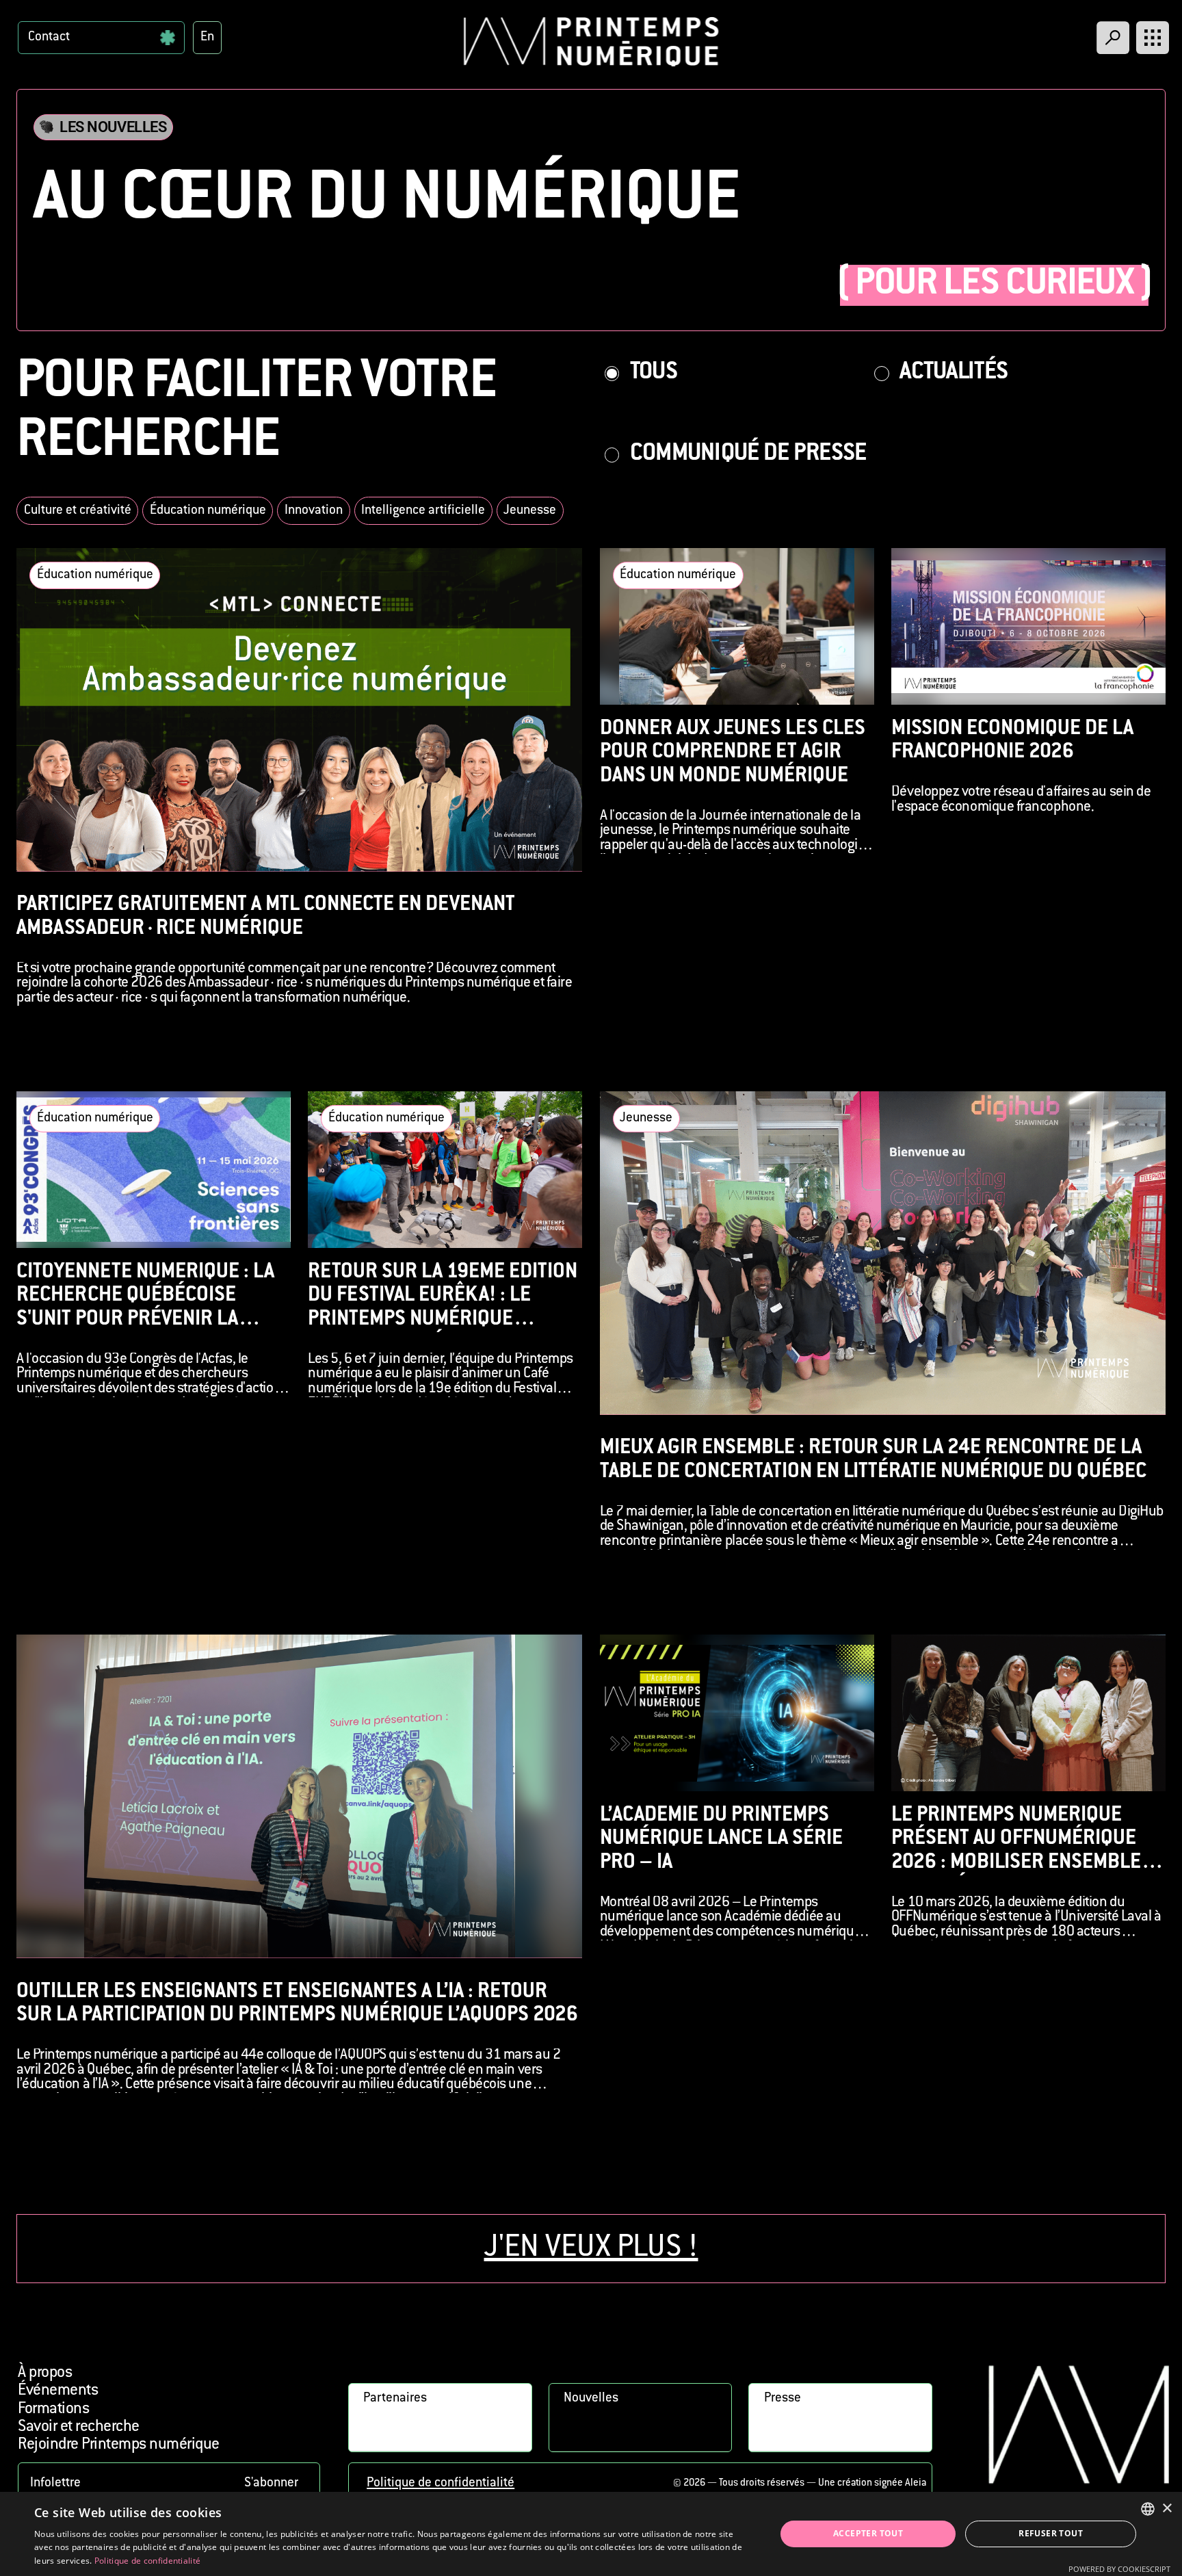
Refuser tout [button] (1051, 2533)
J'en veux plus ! (591, 2249)
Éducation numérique (208, 511)
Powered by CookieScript (1119, 2569)
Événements (58, 2391)
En (207, 37)
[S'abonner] (169, 2483)
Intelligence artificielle (423, 511)
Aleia (916, 2483)
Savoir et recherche (78, 2427)
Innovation (314, 511)
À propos (45, 2373)
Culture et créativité (78, 511)
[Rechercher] (1113, 38)
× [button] (1167, 2509)
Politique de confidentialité (441, 2483)
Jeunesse (530, 511)
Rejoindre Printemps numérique (118, 2445)
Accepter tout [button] (868, 2533)
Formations (53, 2409)
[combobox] (1148, 2509)
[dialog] (591, 2534)
